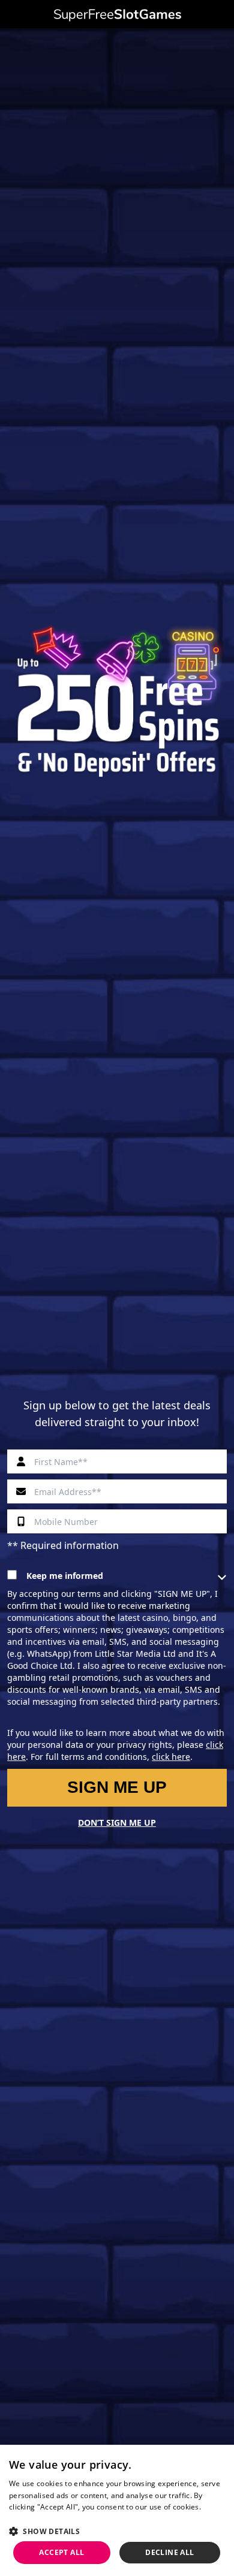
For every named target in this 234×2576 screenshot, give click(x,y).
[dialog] (117, 2510)
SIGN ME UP (117, 1787)
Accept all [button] (61, 2552)
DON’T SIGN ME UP (117, 1823)
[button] (117, 2531)
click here (171, 1757)
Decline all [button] (169, 2552)
